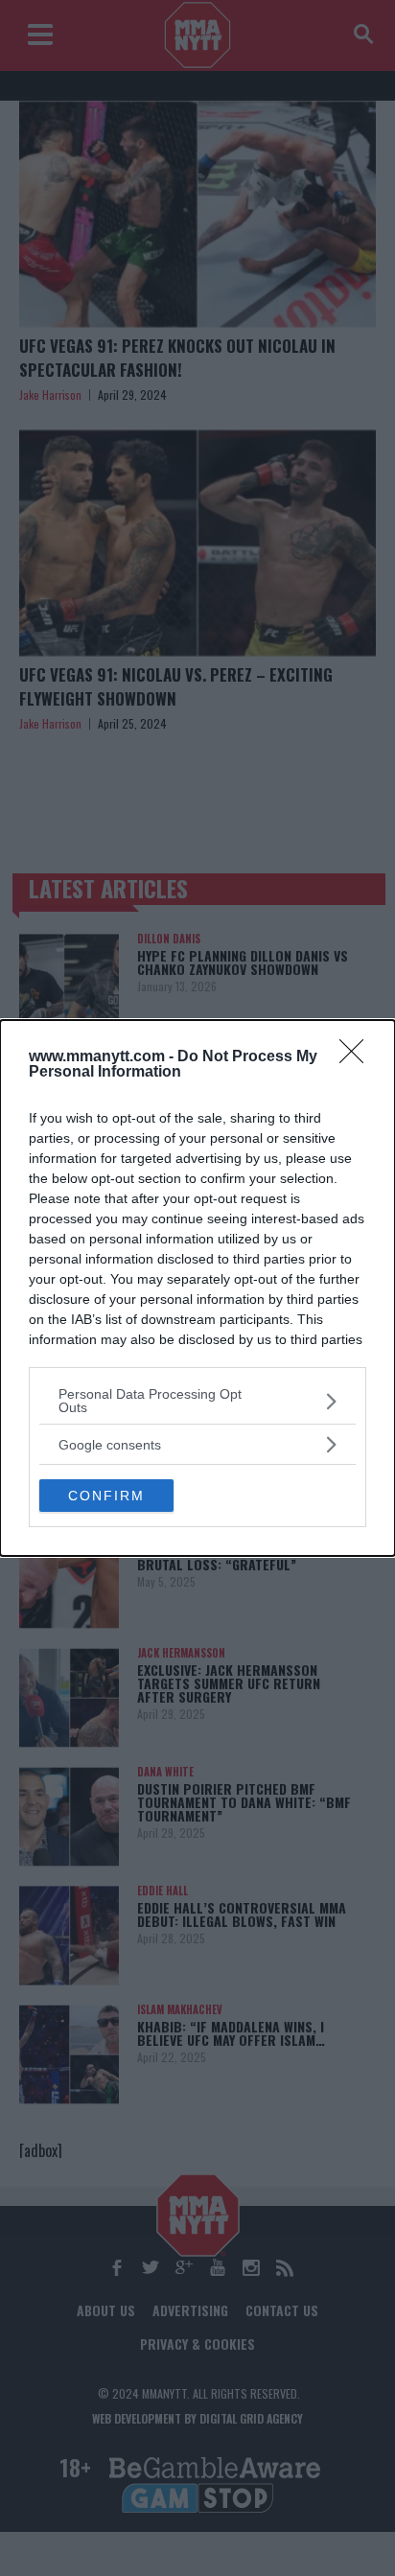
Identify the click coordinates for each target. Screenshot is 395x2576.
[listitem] (197, 1401)
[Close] (358, 1057)
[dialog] (197, 1288)
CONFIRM (106, 1496)
